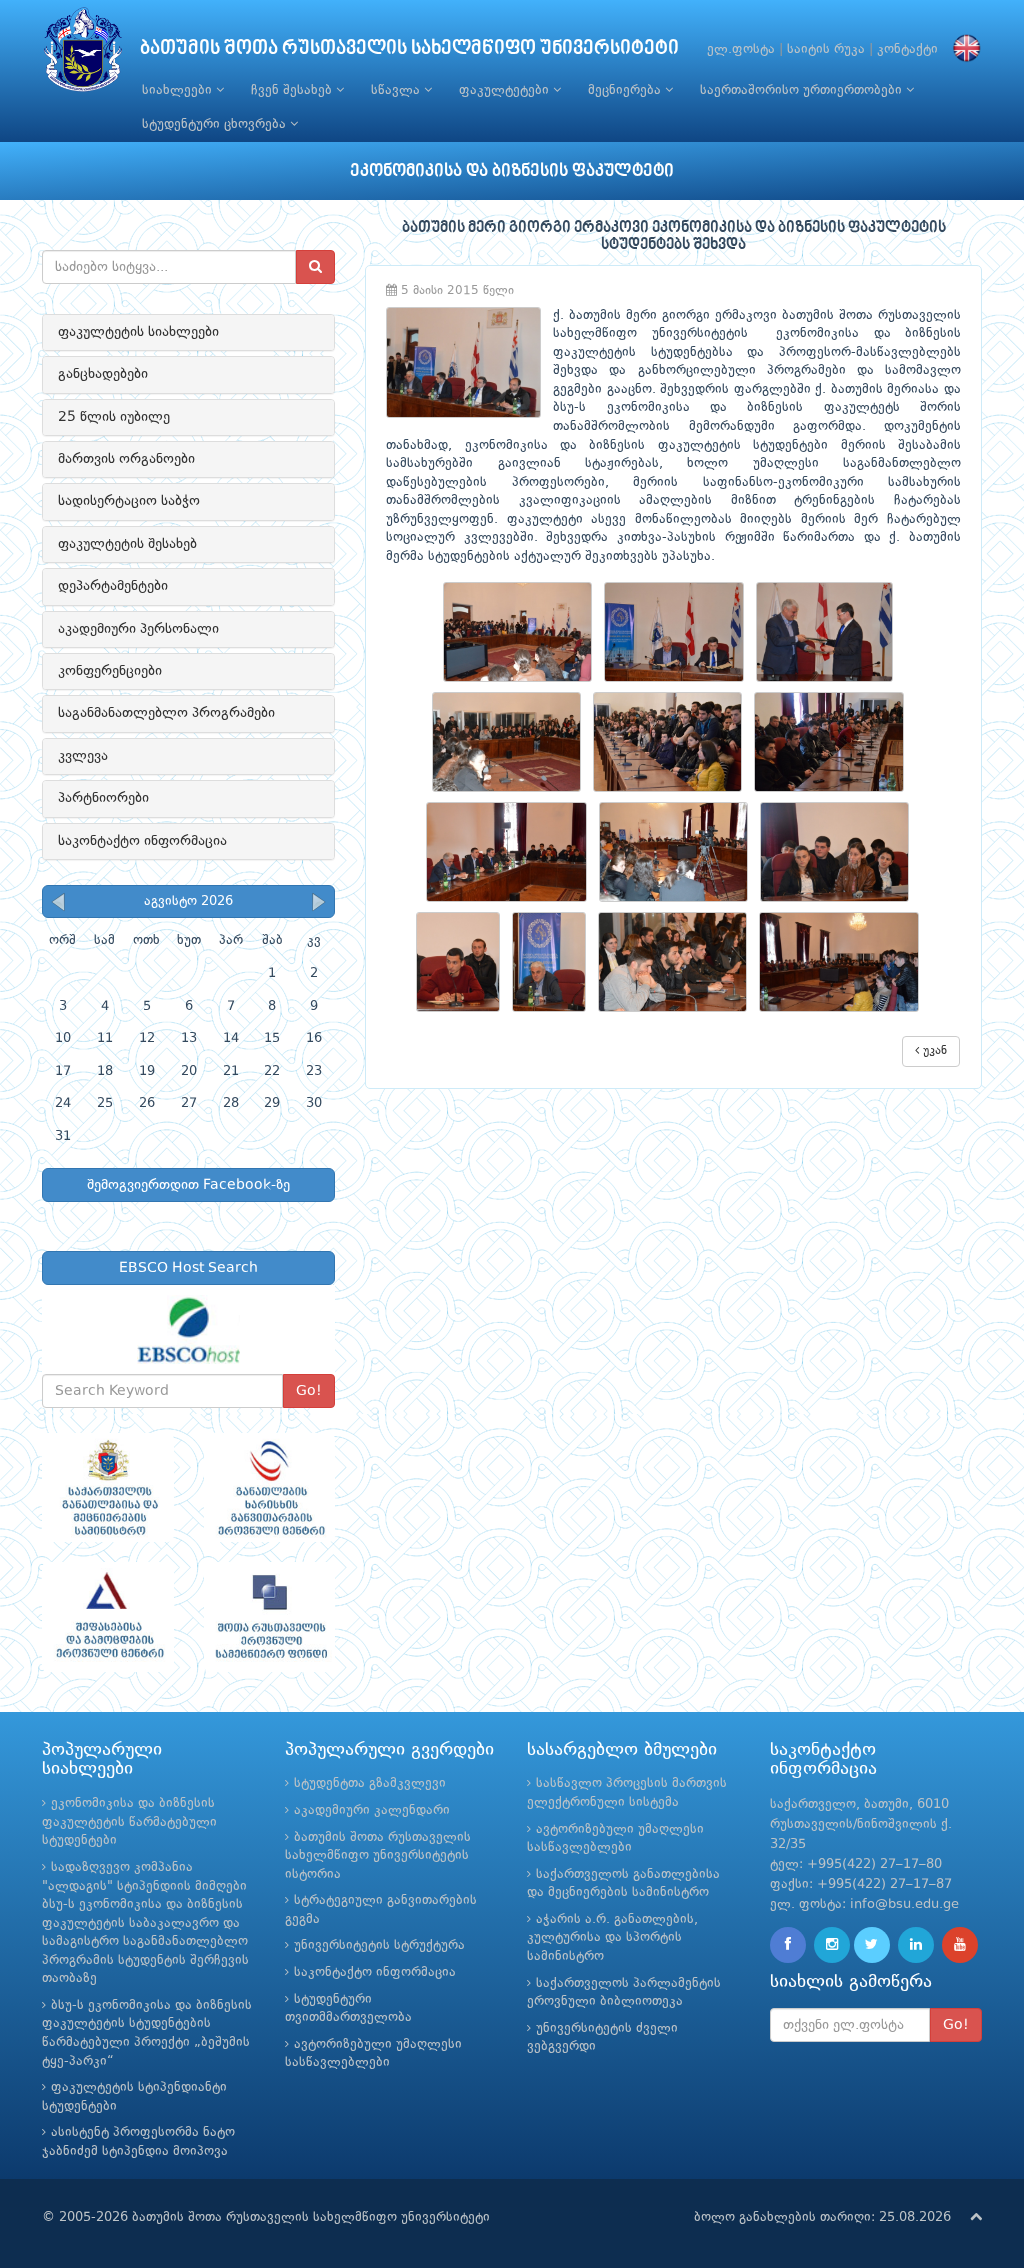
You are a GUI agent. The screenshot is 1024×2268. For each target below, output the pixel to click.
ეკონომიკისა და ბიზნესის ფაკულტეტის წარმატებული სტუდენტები (129, 1822)
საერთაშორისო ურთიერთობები (803, 90)
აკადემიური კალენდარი (372, 1810)
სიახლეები (179, 90)
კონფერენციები (110, 671)
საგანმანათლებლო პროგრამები (166, 713)
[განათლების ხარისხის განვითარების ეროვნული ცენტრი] (270, 1488)
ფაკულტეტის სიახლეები (138, 332)
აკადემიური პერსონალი (138, 629)
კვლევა (83, 756)
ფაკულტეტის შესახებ (127, 544)
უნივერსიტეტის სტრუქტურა (379, 1945)
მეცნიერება (626, 90)
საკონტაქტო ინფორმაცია (142, 841)
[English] (962, 49)
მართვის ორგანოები (126, 459)
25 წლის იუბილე (114, 417)
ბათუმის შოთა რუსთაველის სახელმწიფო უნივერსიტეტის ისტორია (378, 1856)
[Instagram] (832, 1945)
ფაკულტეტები (506, 90)
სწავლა (397, 90)
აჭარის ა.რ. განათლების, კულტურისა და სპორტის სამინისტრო (612, 1938)
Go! (309, 1391)
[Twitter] (872, 1945)
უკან (933, 1051)
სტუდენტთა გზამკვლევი (370, 1783)
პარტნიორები (103, 798)
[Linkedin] (916, 1945)
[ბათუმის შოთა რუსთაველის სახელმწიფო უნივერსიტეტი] (83, 54)
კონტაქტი (907, 49)
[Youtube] (960, 1945)
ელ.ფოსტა (741, 49)
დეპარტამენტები (113, 586)
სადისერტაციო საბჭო (129, 501)
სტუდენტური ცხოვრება (216, 124)
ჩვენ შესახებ (293, 90)
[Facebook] (788, 1945)
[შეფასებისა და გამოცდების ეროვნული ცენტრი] (108, 1617)
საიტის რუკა (826, 49)
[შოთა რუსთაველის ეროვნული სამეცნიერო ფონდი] (270, 1617)
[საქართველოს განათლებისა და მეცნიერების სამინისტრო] (108, 1488)
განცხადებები (103, 374)
